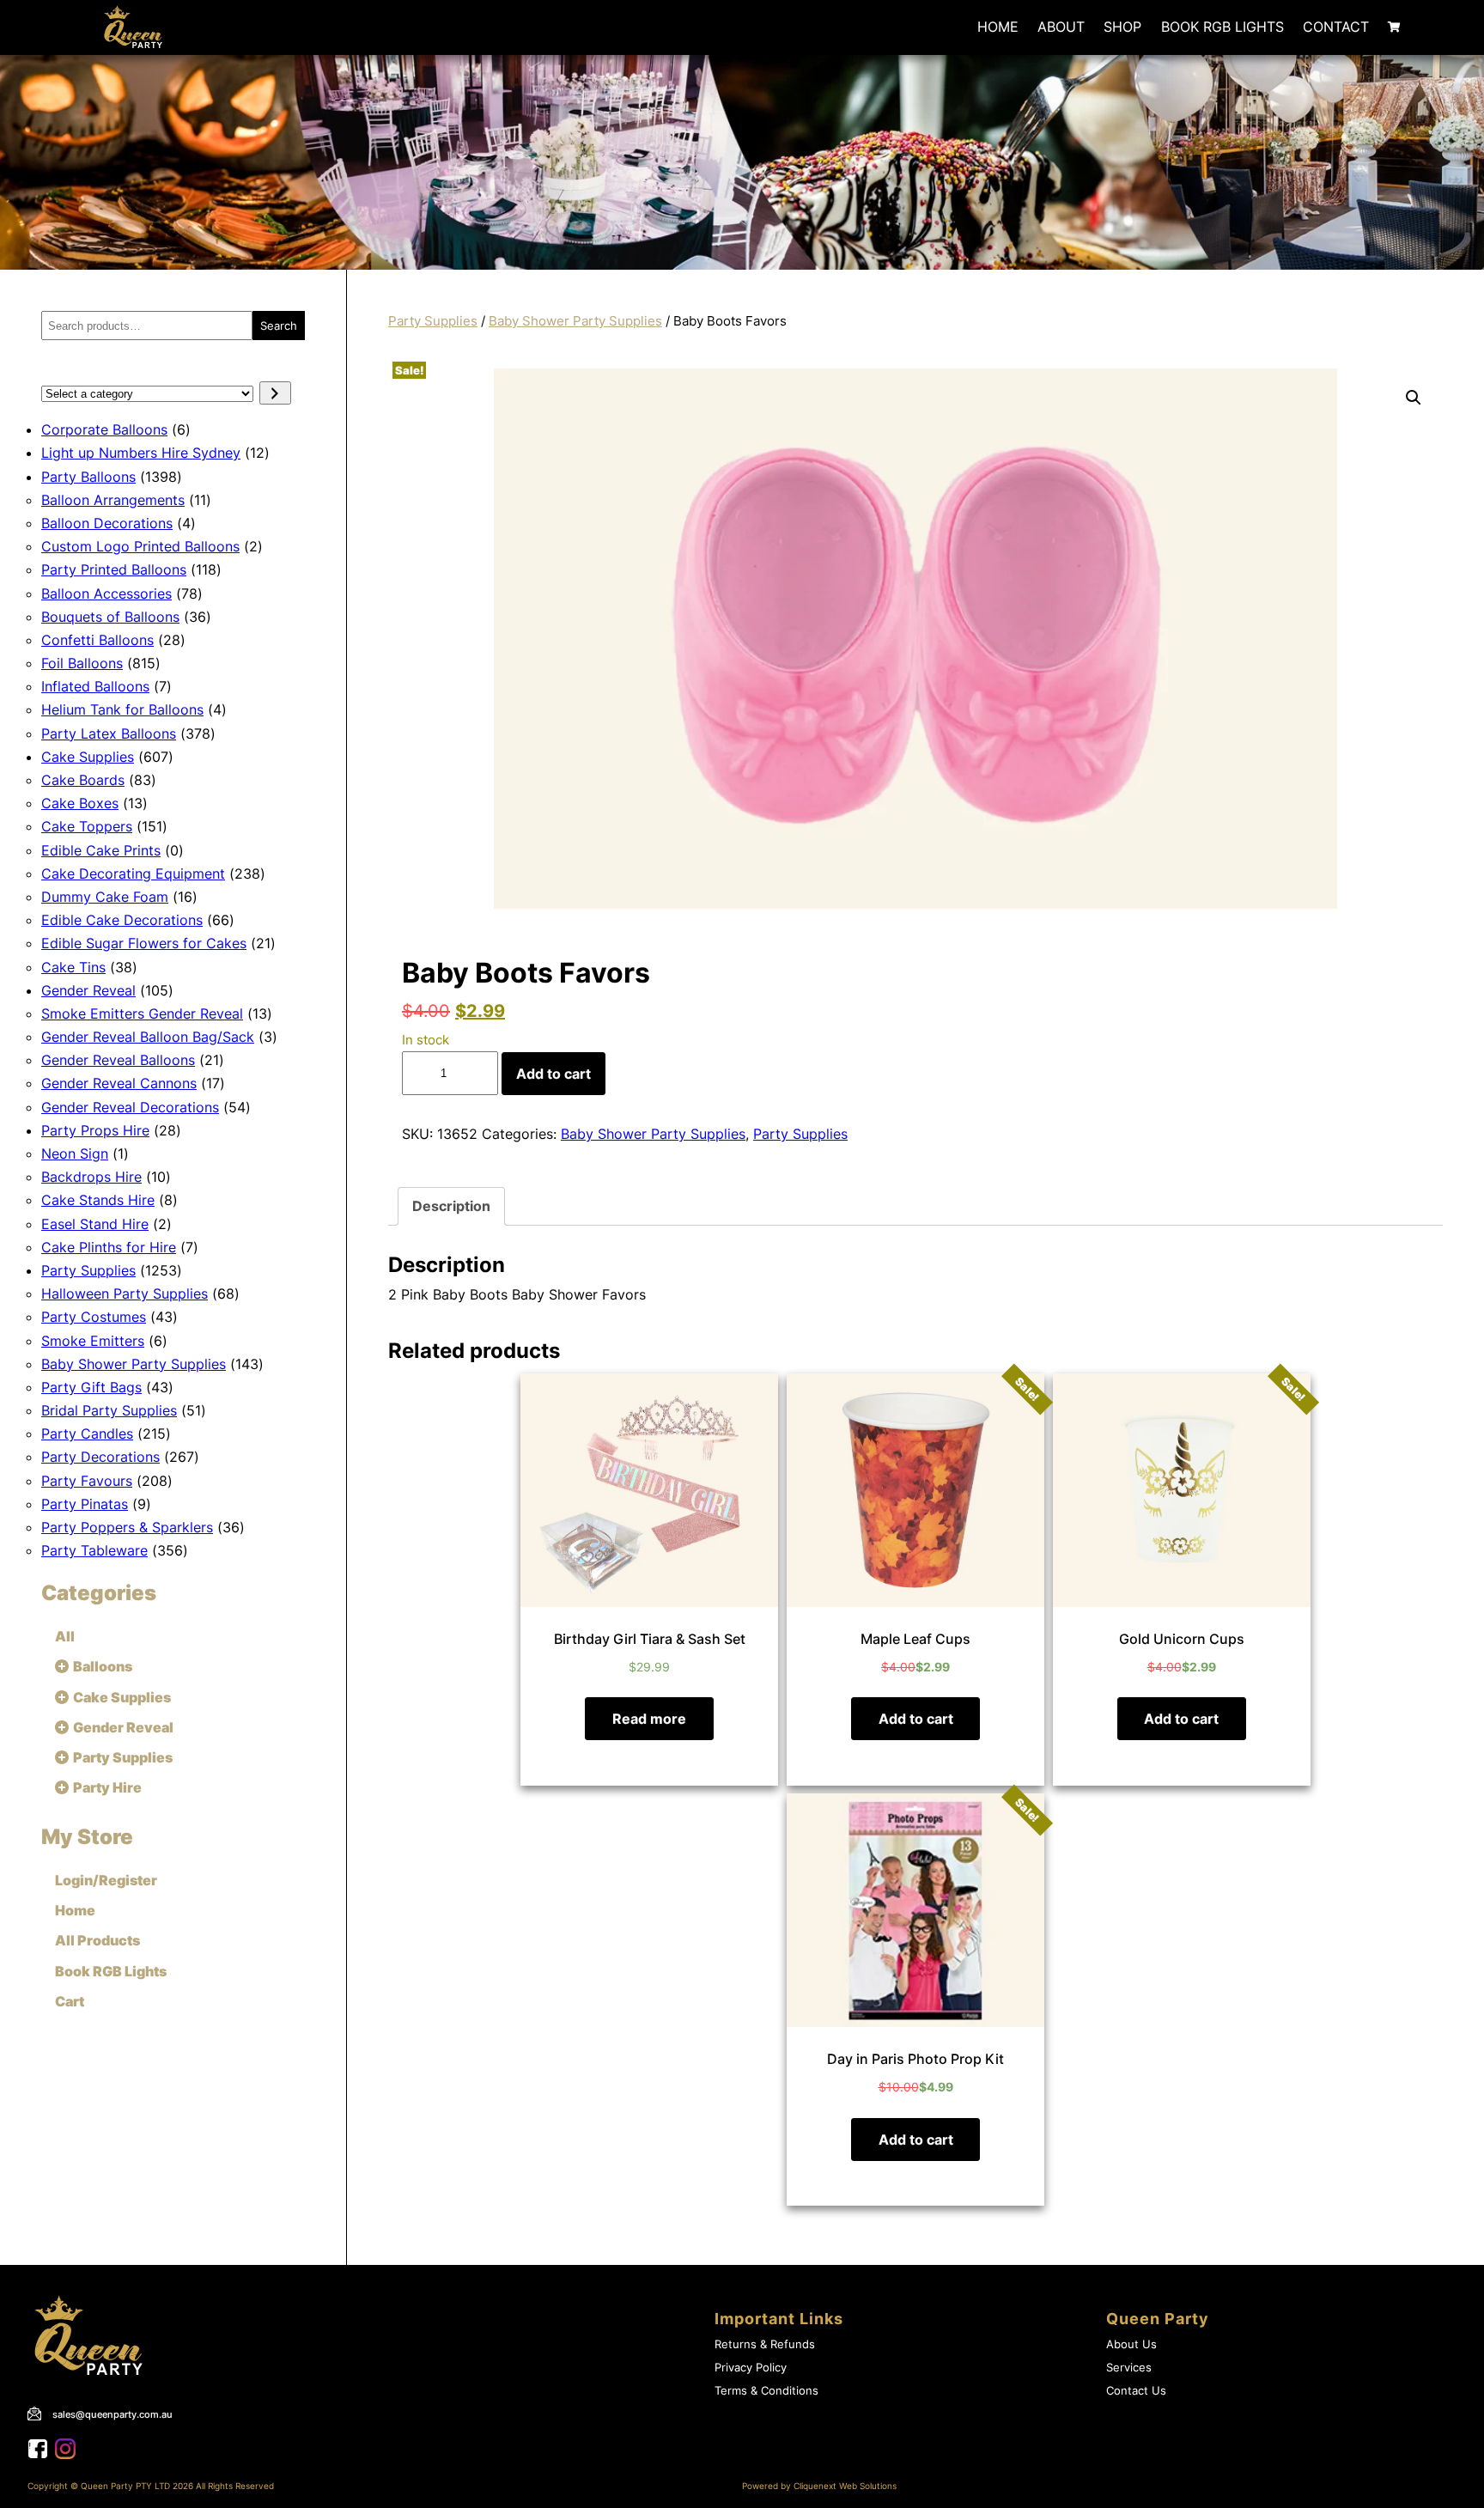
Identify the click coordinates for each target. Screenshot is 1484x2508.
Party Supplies (433, 321)
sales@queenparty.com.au (113, 2414)
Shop (1122, 27)
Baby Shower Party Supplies (575, 321)
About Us (1131, 2344)
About (1061, 27)
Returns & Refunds (765, 2344)
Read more (649, 1719)
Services (1129, 2368)
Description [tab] (451, 1206)
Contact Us (1136, 2391)
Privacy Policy (751, 2368)
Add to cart (553, 1074)
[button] (1414, 398)
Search (279, 326)
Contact (1336, 27)
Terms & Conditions (766, 2391)
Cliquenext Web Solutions (845, 2486)
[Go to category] (275, 393)
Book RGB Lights (1222, 27)
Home (998, 27)
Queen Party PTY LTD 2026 (137, 2486)
